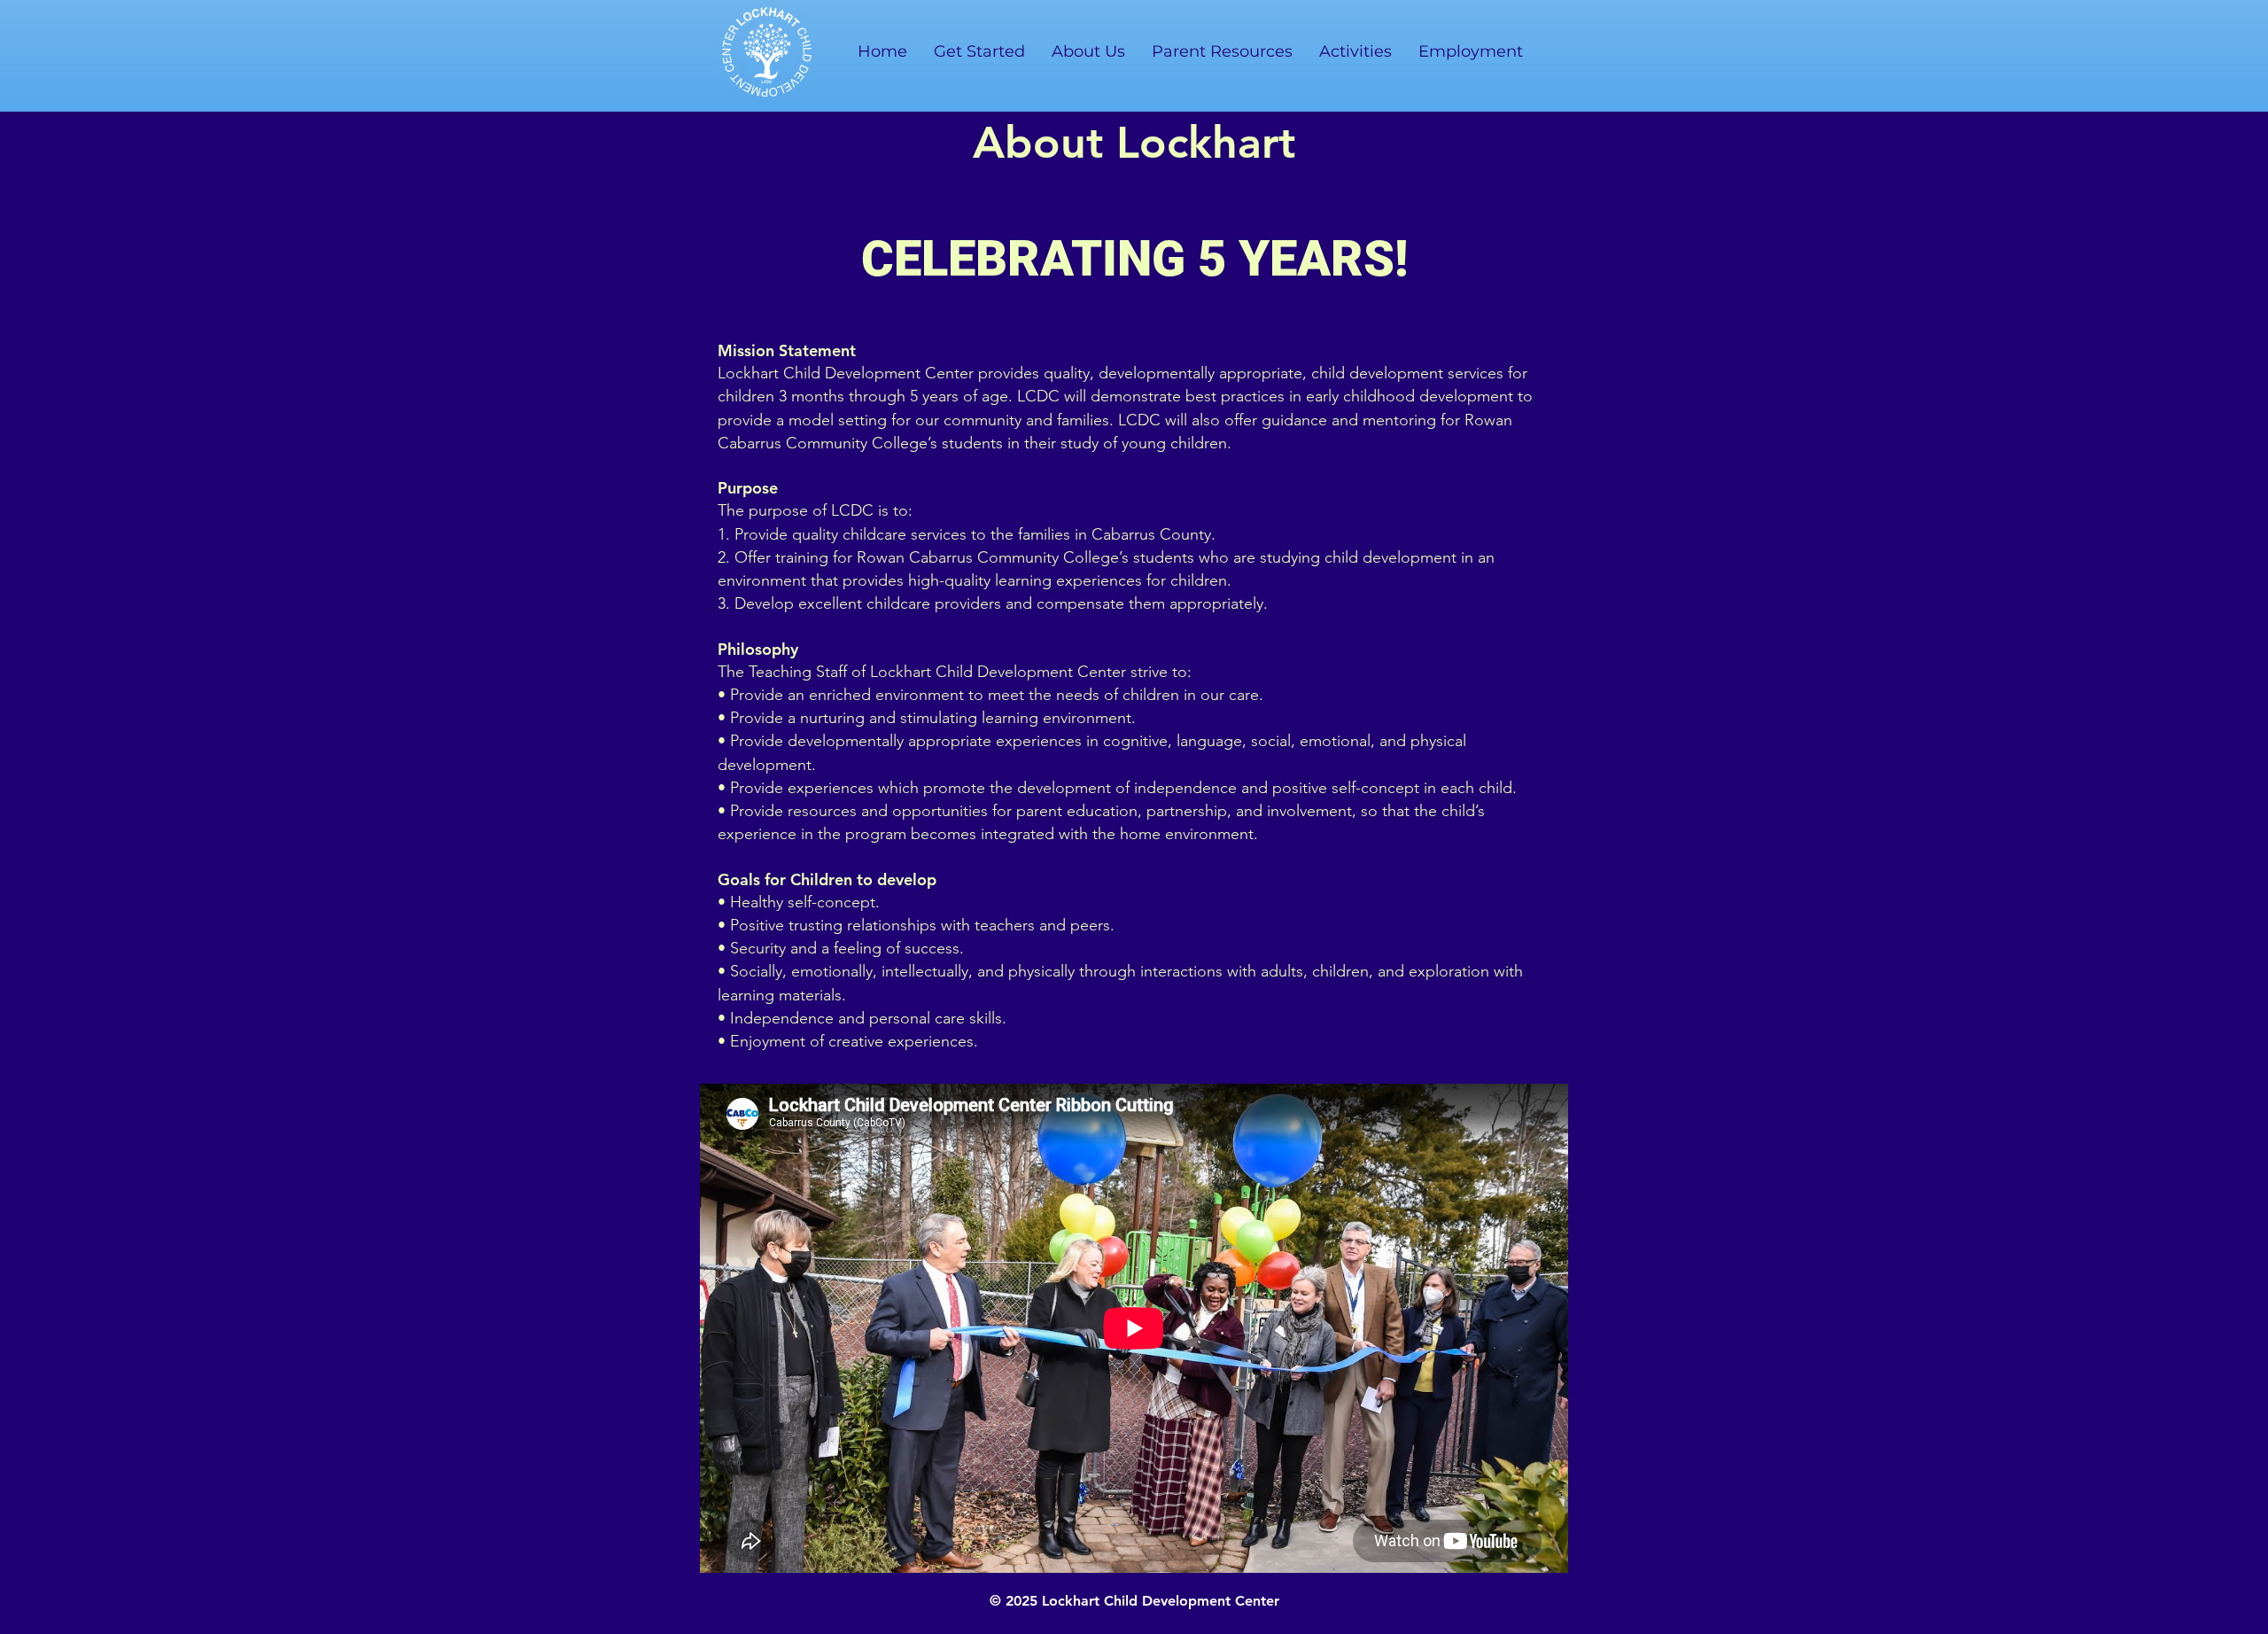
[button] (1088, 51)
